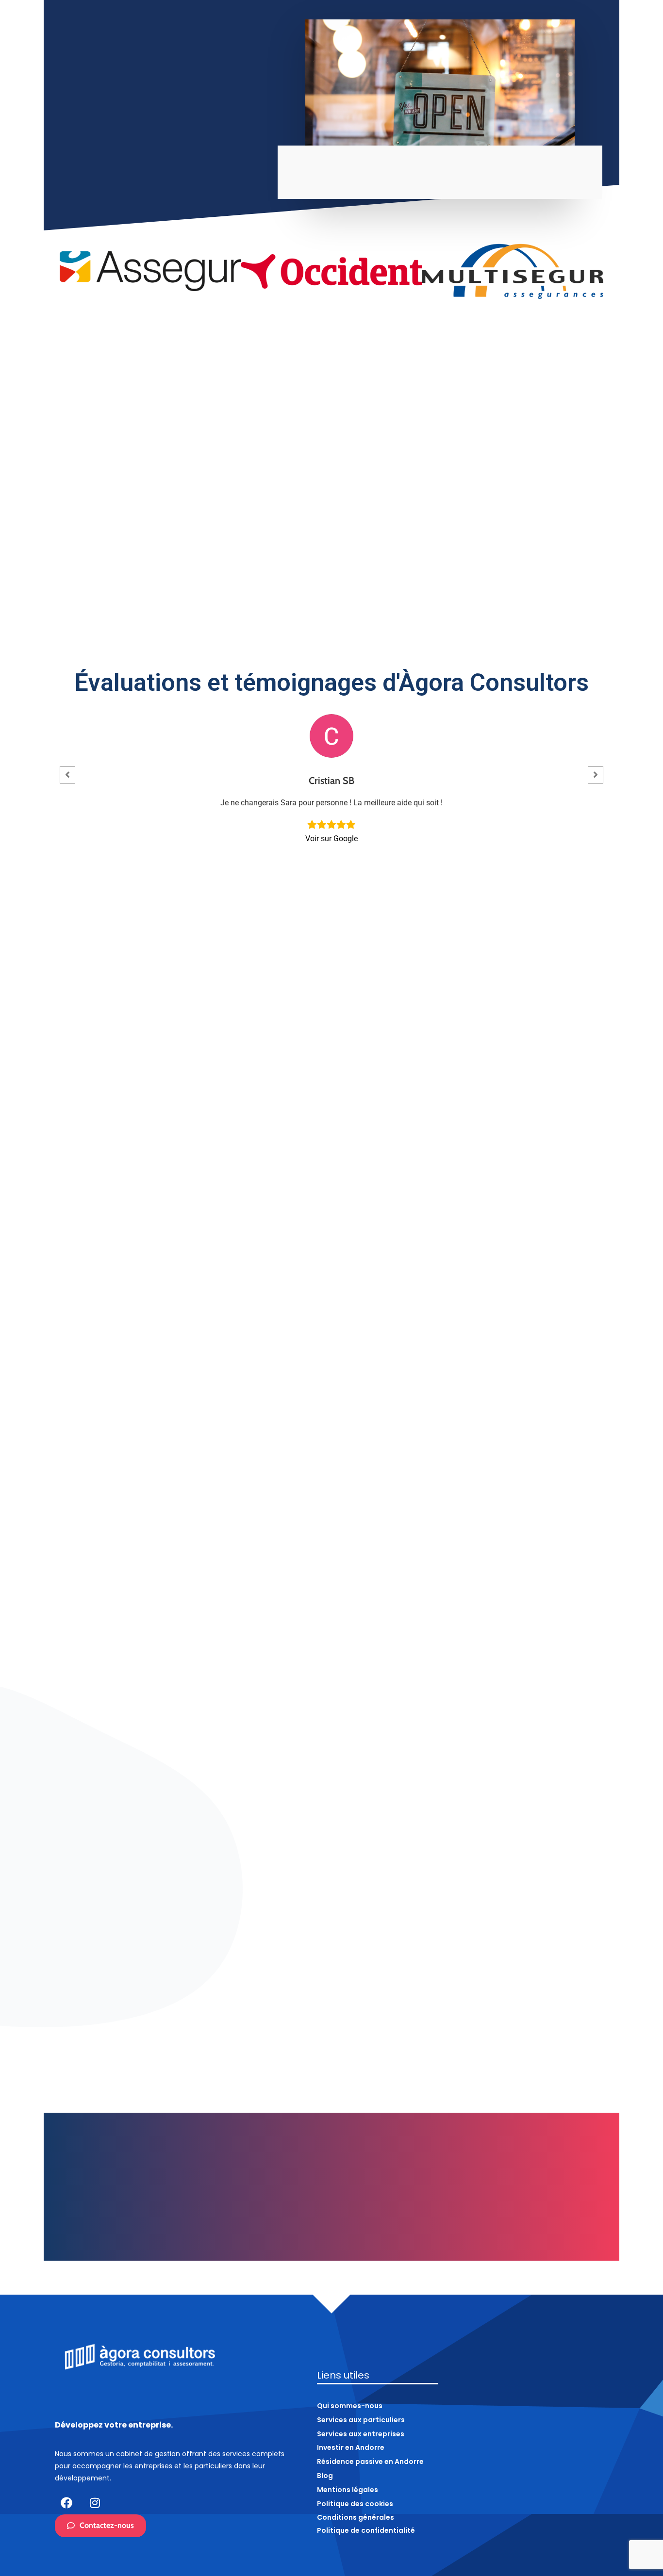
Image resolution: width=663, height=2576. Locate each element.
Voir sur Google (331, 839)
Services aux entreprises (372, 54)
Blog (630, 54)
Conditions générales (356, 2517)
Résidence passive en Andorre (561, 54)
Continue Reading (124, 2003)
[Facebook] (66, 2503)
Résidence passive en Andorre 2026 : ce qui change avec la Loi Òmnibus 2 (329, 1978)
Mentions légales (348, 2490)
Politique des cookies (355, 2504)
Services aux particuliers (268, 54)
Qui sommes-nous (185, 54)
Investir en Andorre (465, 54)
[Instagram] (95, 2503)
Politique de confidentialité (366, 2530)
